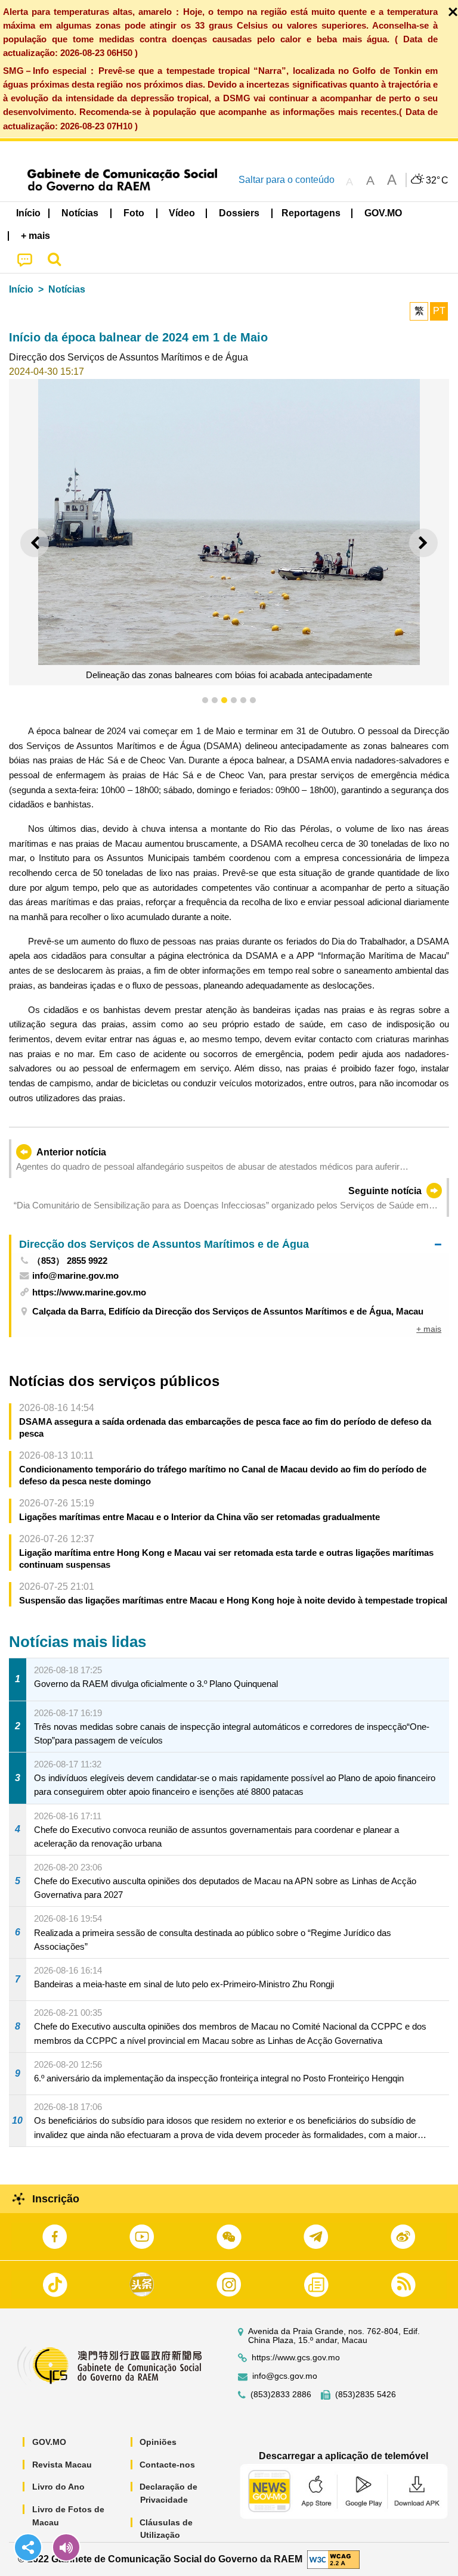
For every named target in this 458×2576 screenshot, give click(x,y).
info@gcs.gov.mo (285, 2376)
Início (21, 289)
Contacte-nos (167, 2465)
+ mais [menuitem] (429, 1329)
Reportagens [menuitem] (311, 213)
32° (437, 181)
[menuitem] (81, 213)
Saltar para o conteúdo (287, 180)
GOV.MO (49, 2442)
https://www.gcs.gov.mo (296, 2358)
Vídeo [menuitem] (182, 213)
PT (439, 311)
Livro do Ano (58, 2487)
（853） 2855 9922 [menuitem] (70, 1261)
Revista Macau (62, 2465)
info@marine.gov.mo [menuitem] (75, 1275)
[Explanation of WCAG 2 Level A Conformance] (333, 2558)
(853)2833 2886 (281, 2395)
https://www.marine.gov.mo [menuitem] (89, 1292)
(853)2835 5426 (366, 2395)
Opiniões (158, 2442)
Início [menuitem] (28, 213)
